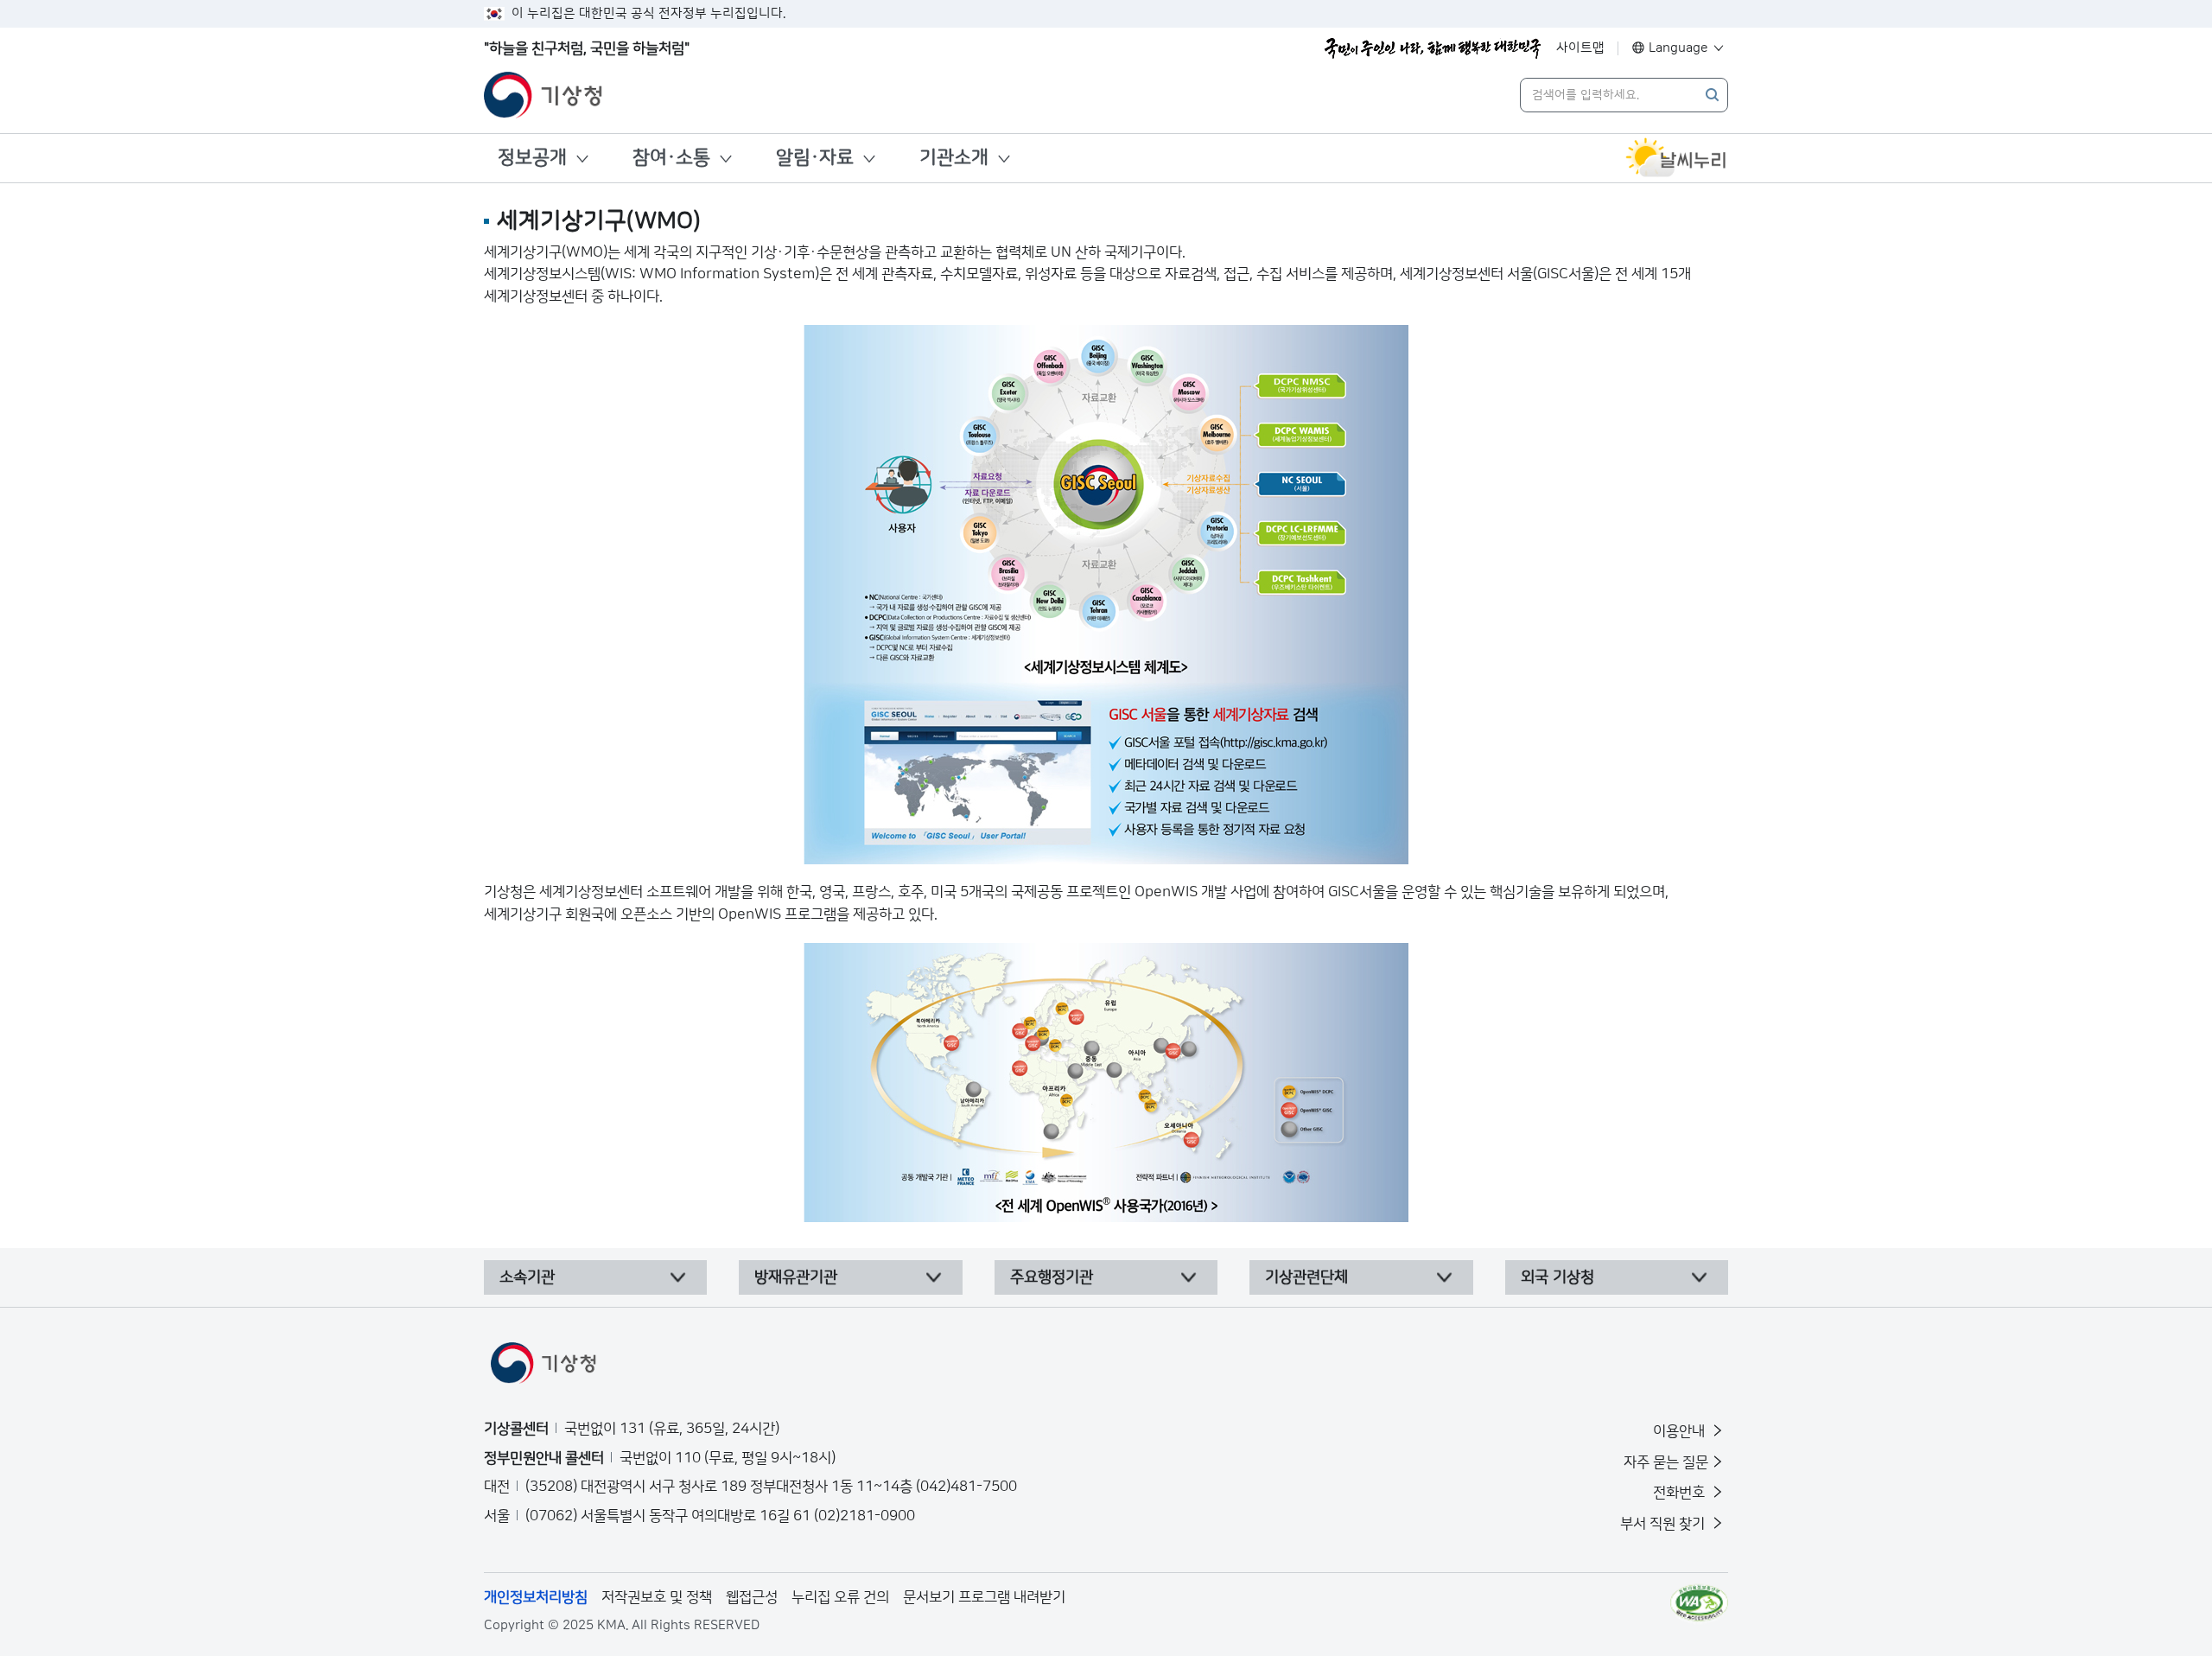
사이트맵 (1580, 48)
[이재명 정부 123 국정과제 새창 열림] (1433, 48)
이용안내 (1681, 1431)
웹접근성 (752, 1597)
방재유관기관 (796, 1277)
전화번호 (1681, 1493)
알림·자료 (815, 158)
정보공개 (532, 158)
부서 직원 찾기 (1664, 1524)
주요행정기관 (1052, 1277)
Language (1678, 48)
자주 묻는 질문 (1666, 1462)
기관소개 (954, 158)
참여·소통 (671, 158)
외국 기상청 (1557, 1277)
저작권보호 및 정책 (657, 1597)
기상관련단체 (1306, 1277)
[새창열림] (1676, 158)
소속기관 (527, 1277)
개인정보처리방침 (536, 1597)
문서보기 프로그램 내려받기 (984, 1597)
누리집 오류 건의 (840, 1597)
